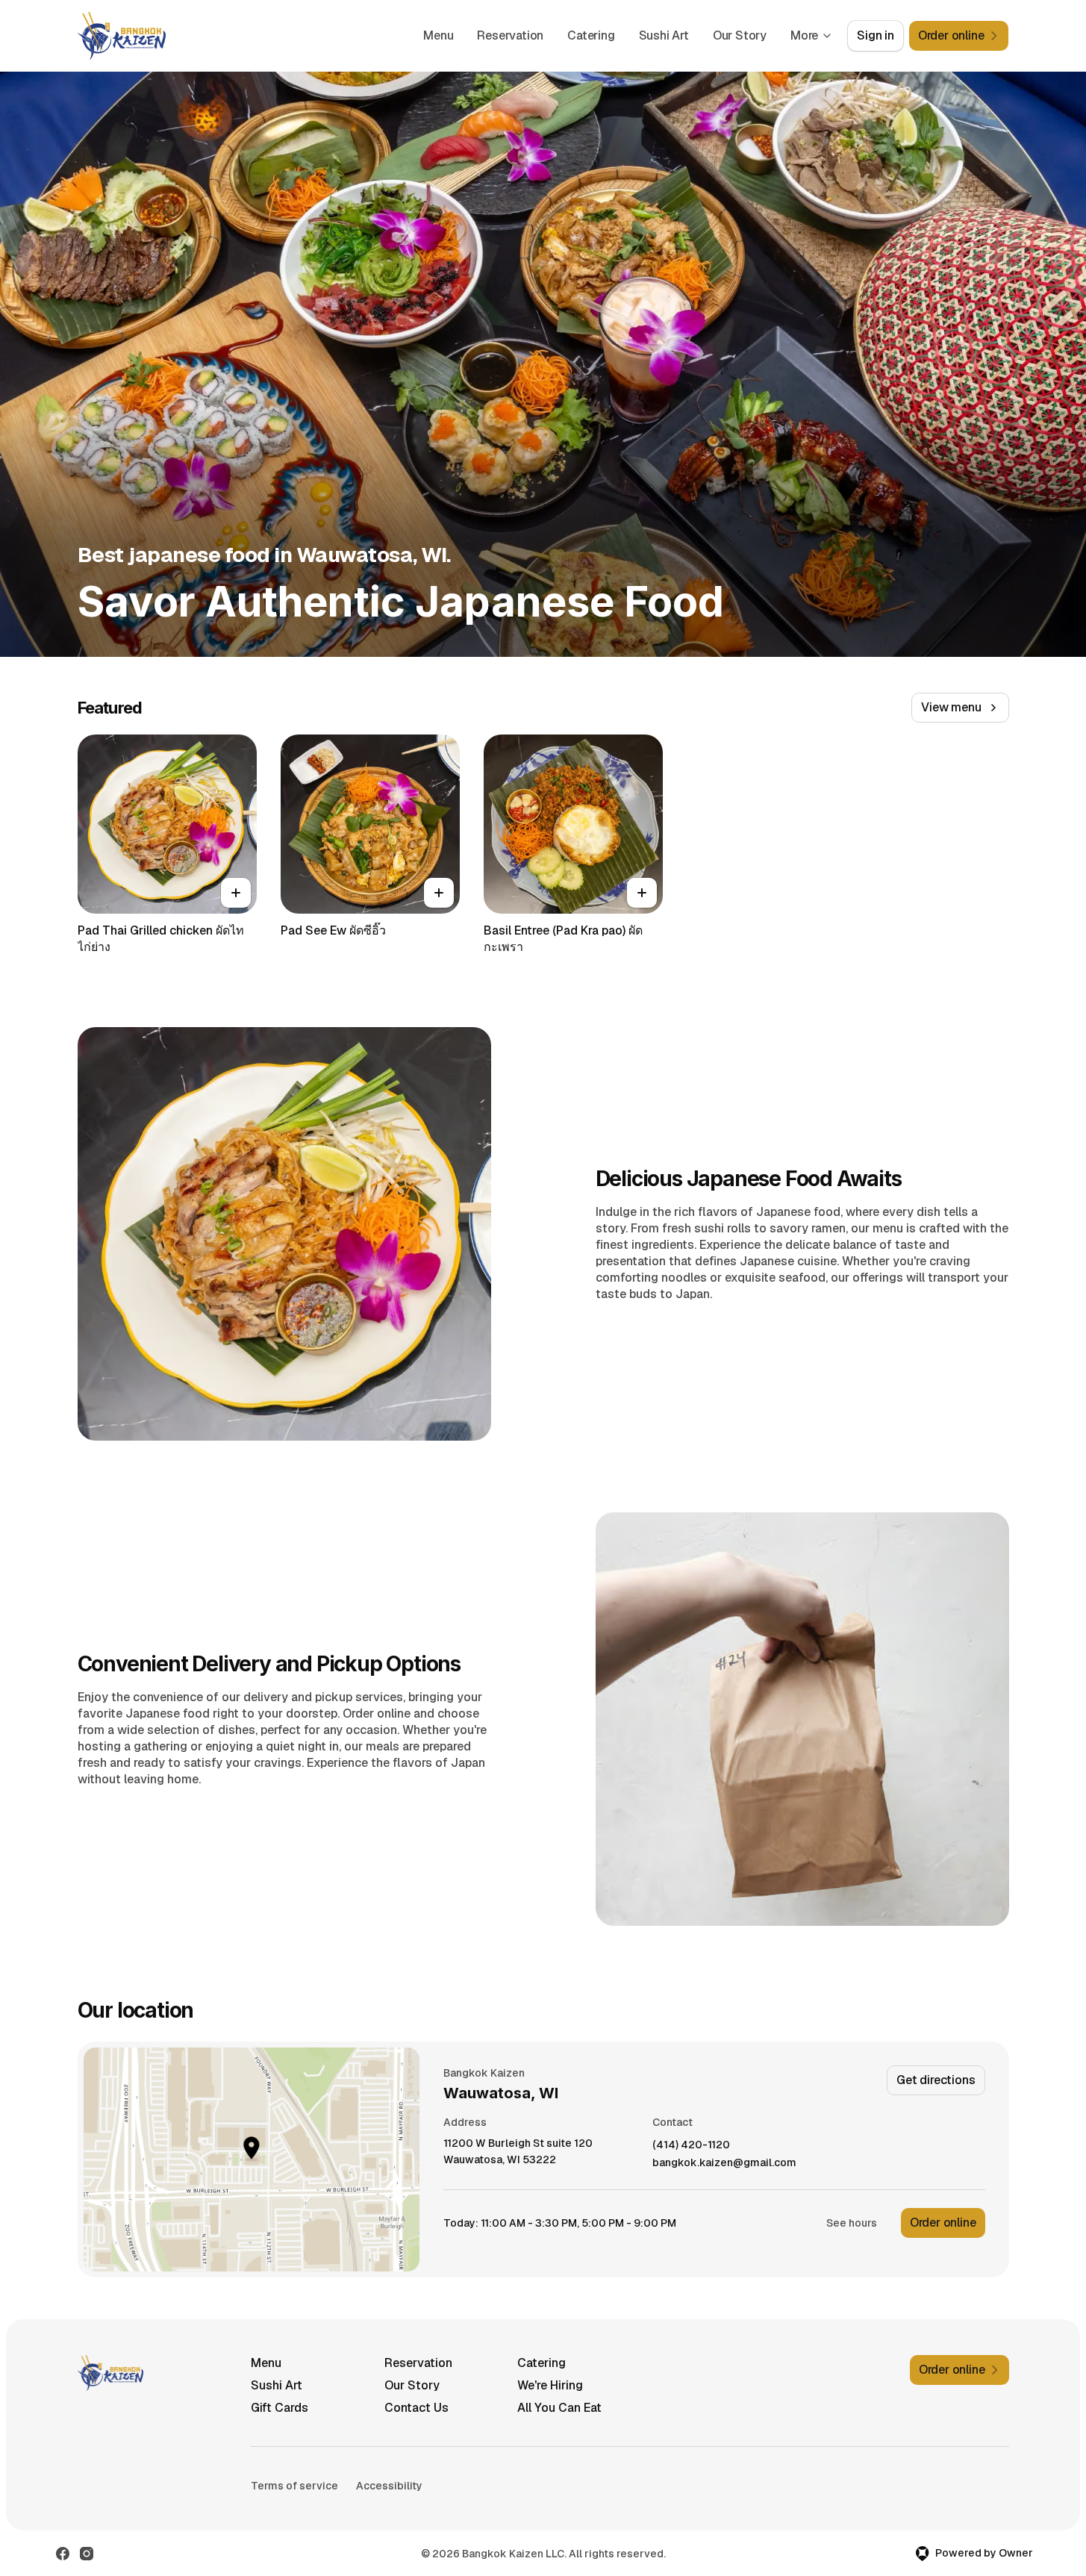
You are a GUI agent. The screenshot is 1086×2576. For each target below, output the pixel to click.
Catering (591, 35)
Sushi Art (664, 35)
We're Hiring (550, 2385)
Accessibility (389, 2486)
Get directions (936, 2080)
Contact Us (416, 2408)
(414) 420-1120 (691, 2145)
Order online (943, 2223)
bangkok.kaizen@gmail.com (724, 2163)
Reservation (510, 35)
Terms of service (294, 2486)
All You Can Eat (559, 2408)
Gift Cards (280, 2408)
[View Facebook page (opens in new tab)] (63, 2554)
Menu (438, 35)
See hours (852, 2223)
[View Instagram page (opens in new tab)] (87, 2554)
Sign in (876, 35)
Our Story (740, 35)
